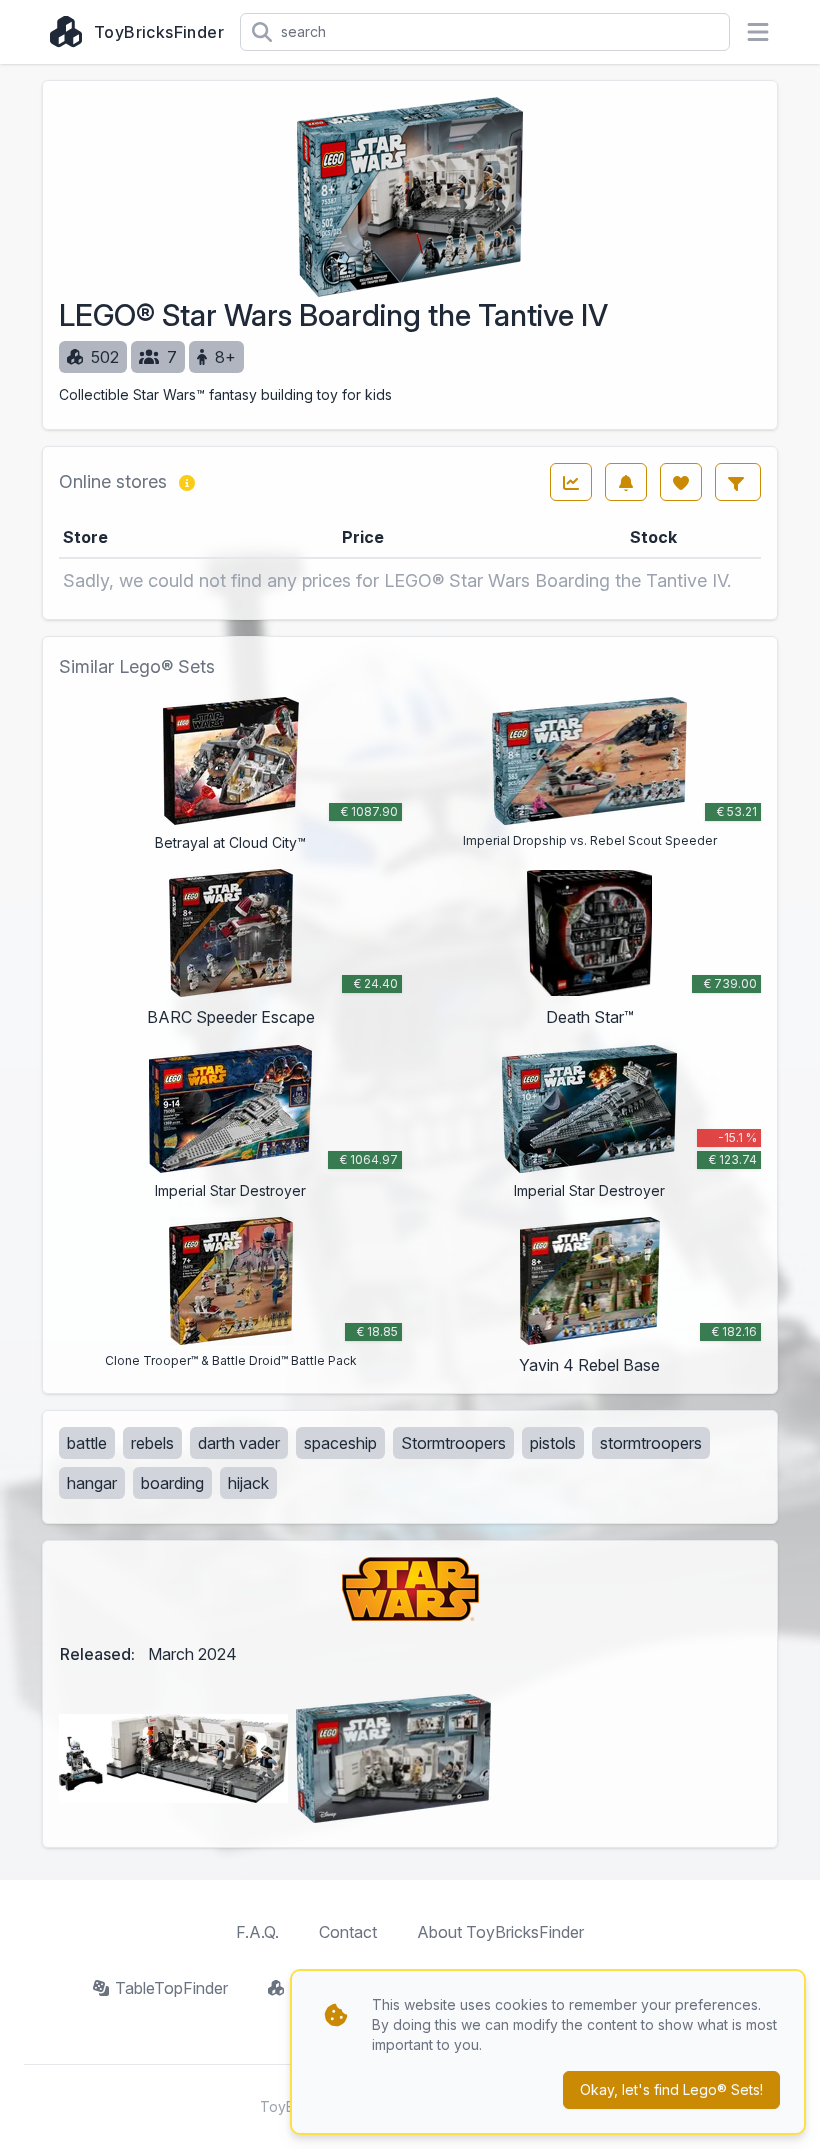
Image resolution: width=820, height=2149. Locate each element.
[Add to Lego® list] (681, 482)
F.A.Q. (257, 1932)
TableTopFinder (171, 1988)
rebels (152, 1443)
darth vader (239, 1443)
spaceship (340, 1443)
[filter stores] (738, 482)
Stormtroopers (453, 1443)
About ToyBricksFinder (500, 1932)
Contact (348, 1932)
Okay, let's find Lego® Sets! (671, 2089)
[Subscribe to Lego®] (626, 482)
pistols (553, 1443)
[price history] (571, 482)
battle (87, 1443)
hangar (92, 1483)
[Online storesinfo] (187, 482)
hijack (248, 1483)
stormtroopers (651, 1443)
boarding (172, 1483)
